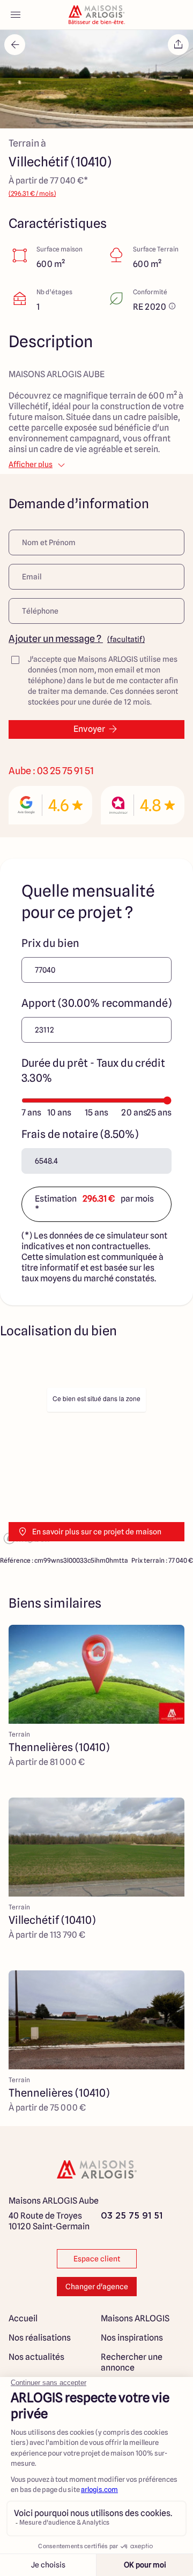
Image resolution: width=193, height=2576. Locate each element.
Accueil (23, 2318)
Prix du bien (50, 943)
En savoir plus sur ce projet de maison (97, 1532)
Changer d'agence (97, 2287)
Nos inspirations (132, 2338)
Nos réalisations (40, 2338)
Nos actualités (36, 2357)
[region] (96, 1450)
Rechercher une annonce (132, 2362)
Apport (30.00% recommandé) (96, 1003)
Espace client (97, 2259)
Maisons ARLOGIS (135, 2318)
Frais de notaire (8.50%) (80, 1134)
